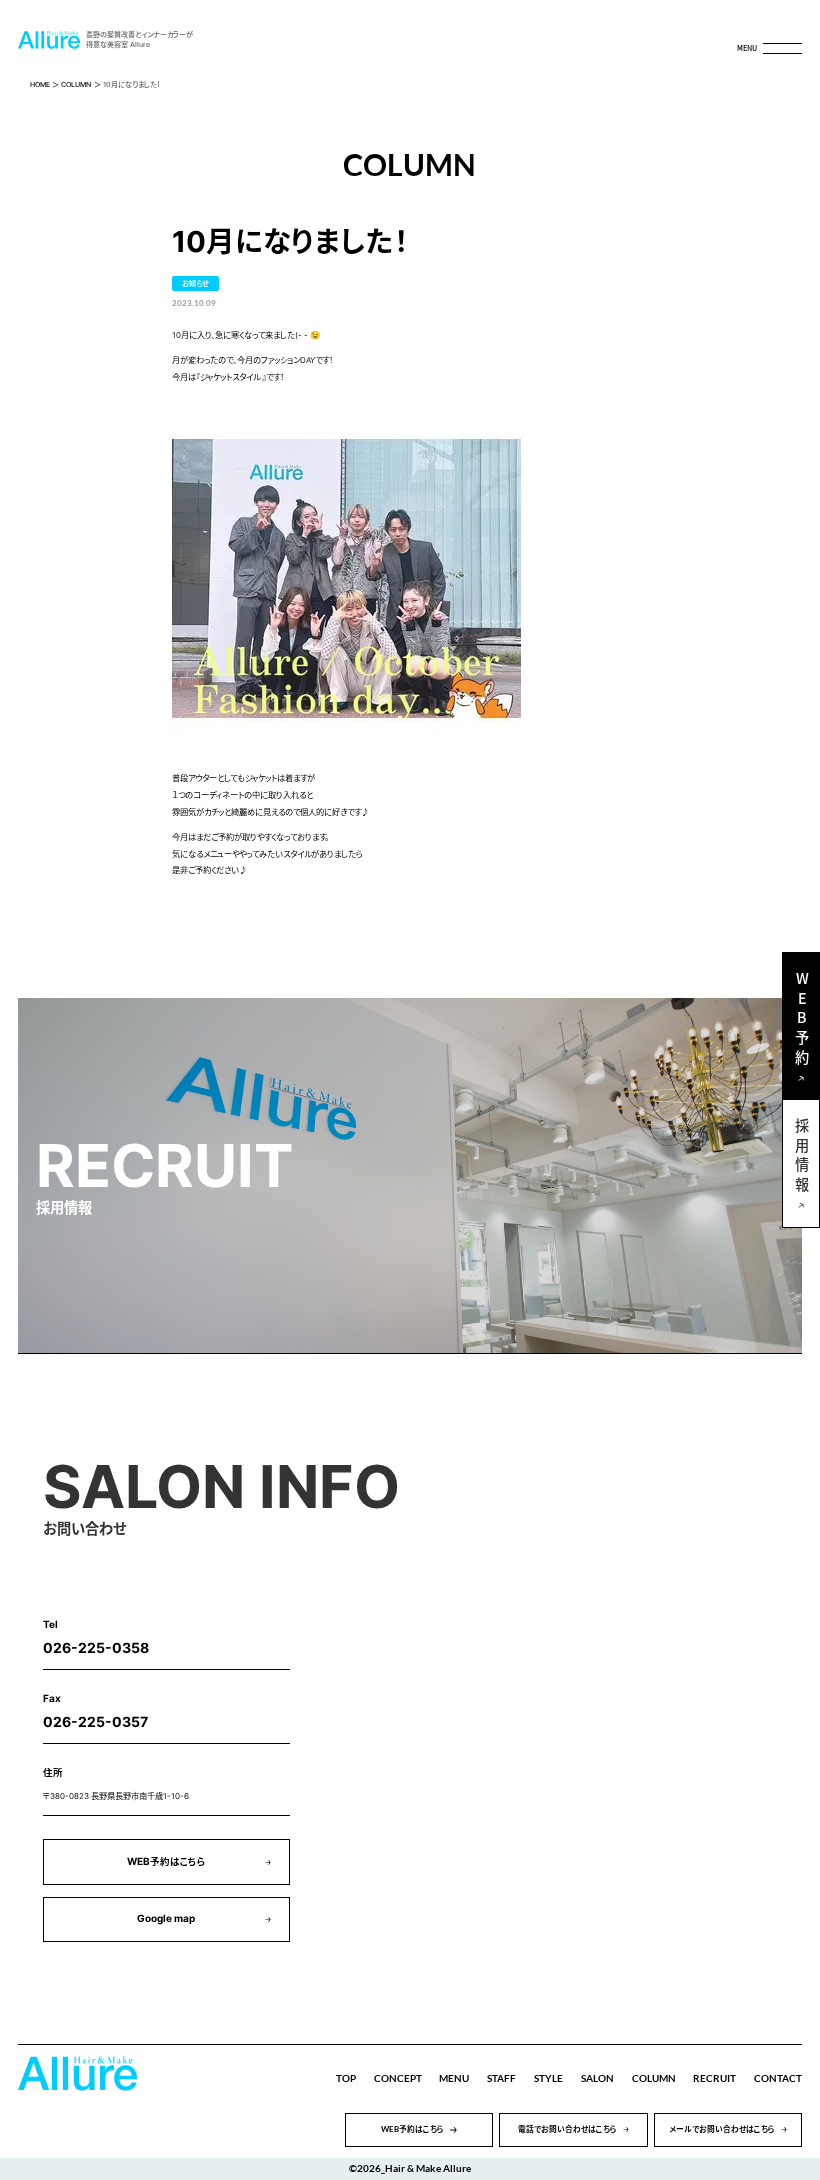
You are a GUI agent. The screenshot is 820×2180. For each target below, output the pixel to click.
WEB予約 (801, 1020)
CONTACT (778, 2078)
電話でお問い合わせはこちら (567, 2129)
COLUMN (76, 84)
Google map (166, 1918)
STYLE (548, 2078)
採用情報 (801, 1157)
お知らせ (195, 283)
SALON (597, 2078)
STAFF (501, 2078)
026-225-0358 (96, 1647)
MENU (454, 2078)
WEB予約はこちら (166, 1861)
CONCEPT (398, 2078)
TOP (346, 2078)
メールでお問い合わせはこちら (722, 2129)
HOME (40, 84)
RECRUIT (714, 2078)
